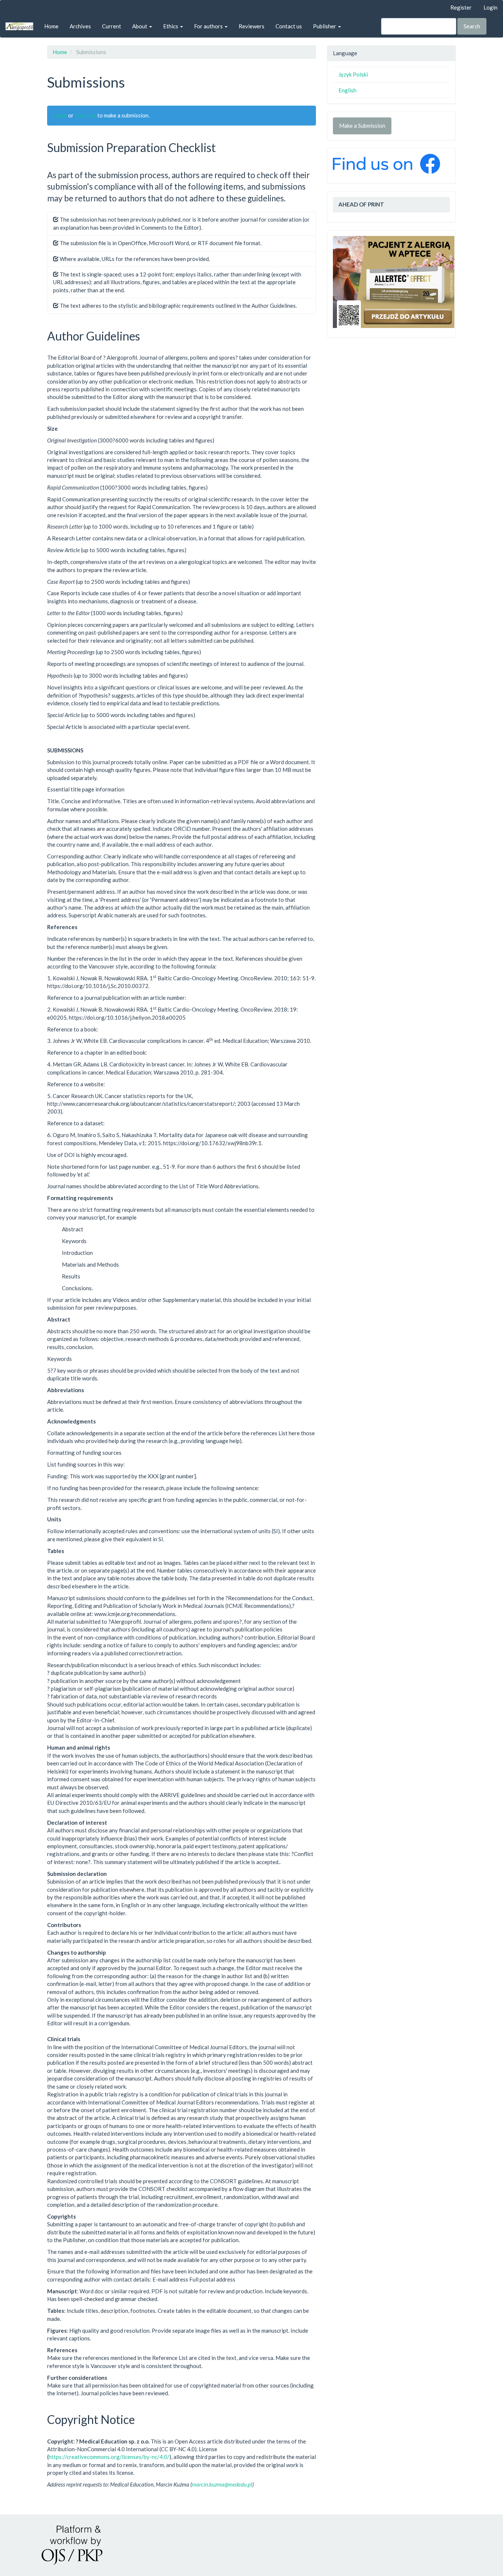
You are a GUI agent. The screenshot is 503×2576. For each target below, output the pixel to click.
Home (51, 26)
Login (490, 7)
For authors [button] (209, 26)
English (347, 90)
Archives (80, 26)
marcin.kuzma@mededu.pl (222, 2484)
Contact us (289, 26)
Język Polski (353, 74)
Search (472, 26)
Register (461, 7)
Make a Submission (362, 126)
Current (112, 26)
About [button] (140, 26)
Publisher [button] (325, 26)
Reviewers (251, 26)
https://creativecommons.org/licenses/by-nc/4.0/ (109, 2457)
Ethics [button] (171, 26)
